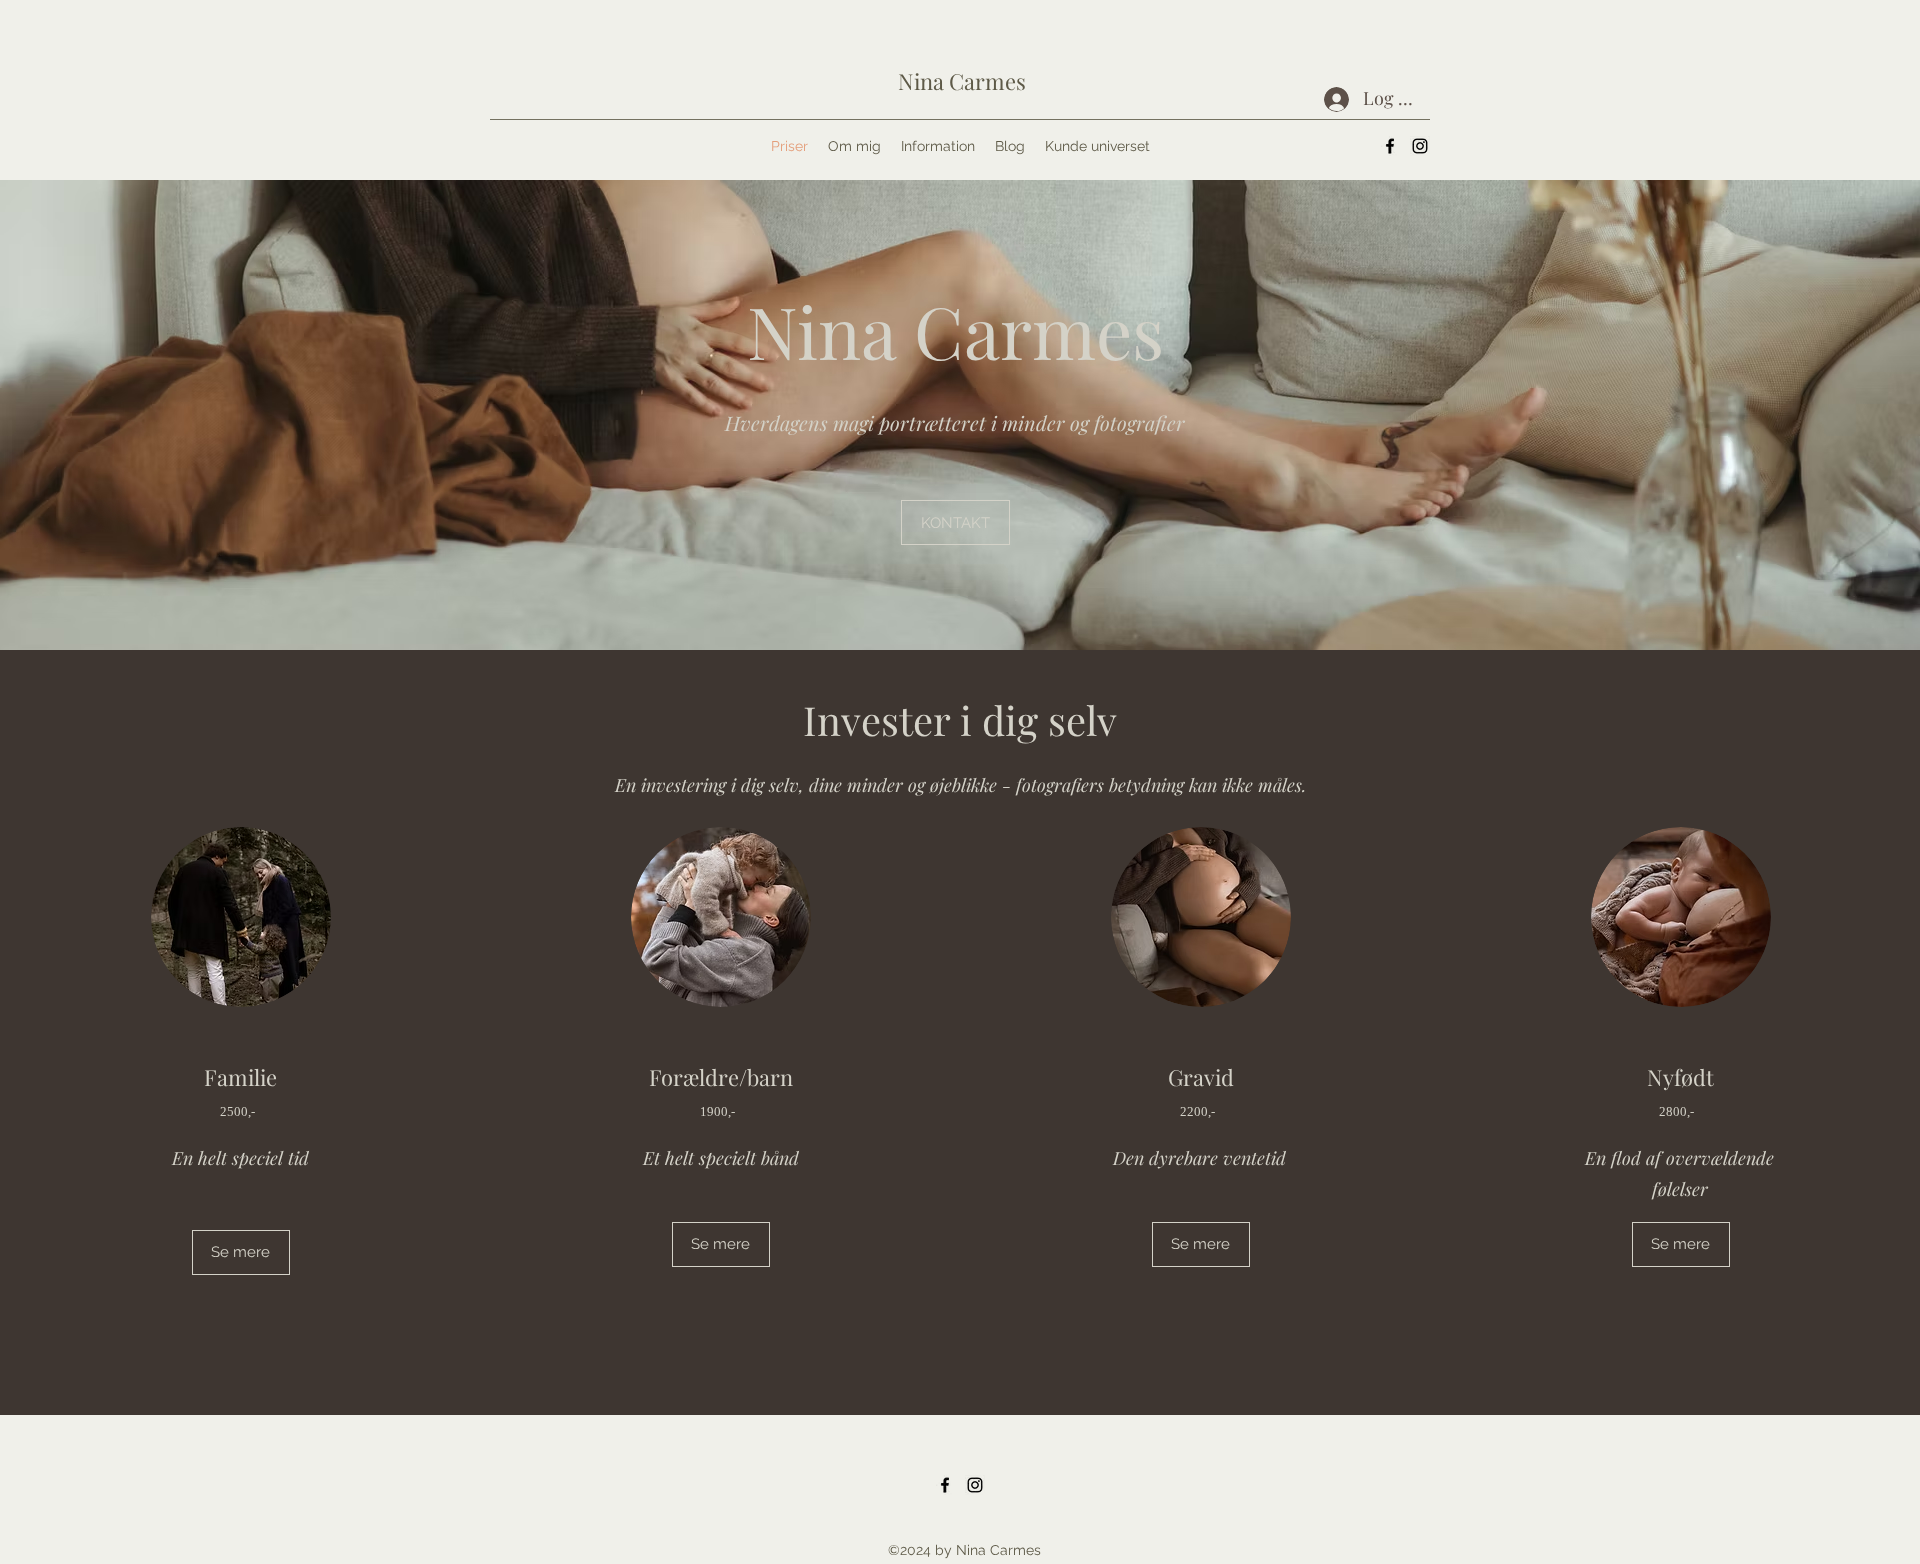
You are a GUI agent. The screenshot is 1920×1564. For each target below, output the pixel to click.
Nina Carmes (962, 81)
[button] (955, 522)
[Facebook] (1390, 146)
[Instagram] (1420, 146)
